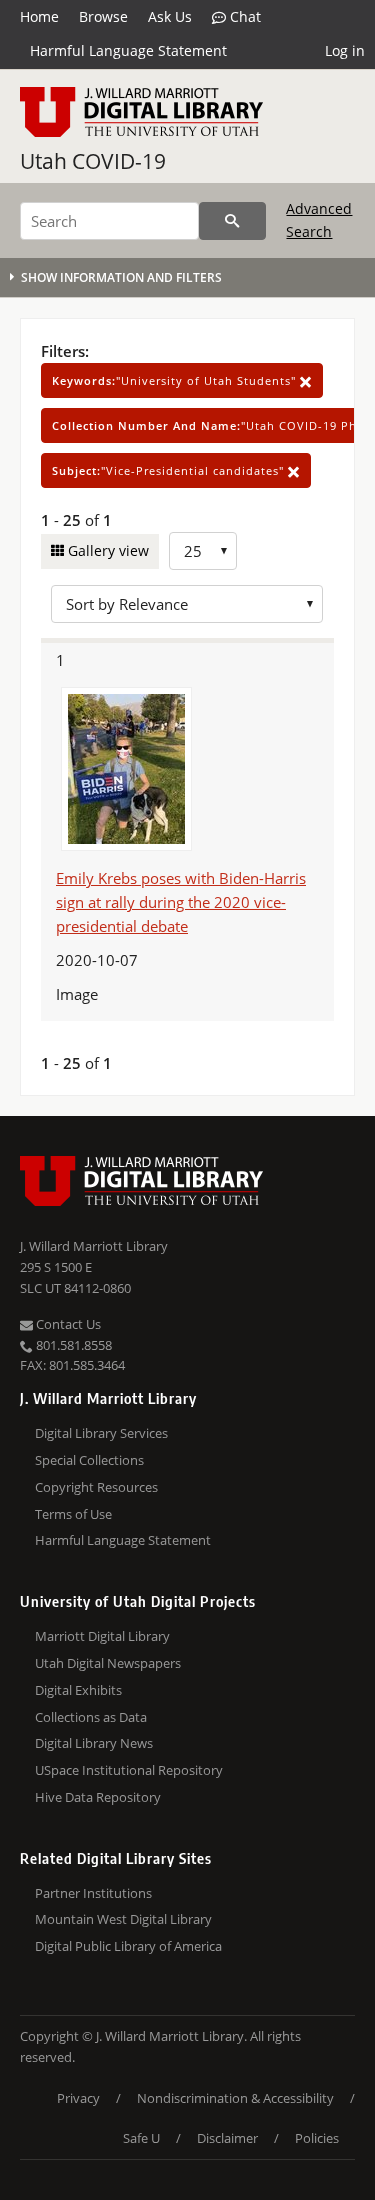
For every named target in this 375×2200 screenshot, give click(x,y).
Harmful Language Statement (128, 50)
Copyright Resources (96, 1487)
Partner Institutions (93, 1893)
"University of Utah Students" (176, 380)
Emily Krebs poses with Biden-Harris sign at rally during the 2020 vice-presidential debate (181, 902)
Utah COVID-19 (93, 161)
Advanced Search (319, 219)
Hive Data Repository (98, 1797)
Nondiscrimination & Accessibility (235, 2098)
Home (39, 16)
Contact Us (67, 1324)
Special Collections (89, 1460)
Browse (103, 16)
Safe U (141, 2138)
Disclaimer (227, 2138)
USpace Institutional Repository (129, 1770)
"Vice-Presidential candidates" (170, 470)
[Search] (232, 221)
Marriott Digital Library (102, 1636)
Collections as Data (91, 1717)
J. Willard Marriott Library (94, 1246)
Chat (243, 16)
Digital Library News (94, 1743)
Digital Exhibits (78, 1690)
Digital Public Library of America (128, 1946)
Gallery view (106, 550)
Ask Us (170, 16)
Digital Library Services (101, 1433)
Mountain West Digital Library (123, 1919)
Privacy (78, 2098)
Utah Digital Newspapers (108, 1663)
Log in (345, 50)
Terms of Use (73, 1514)
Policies (317, 2138)
